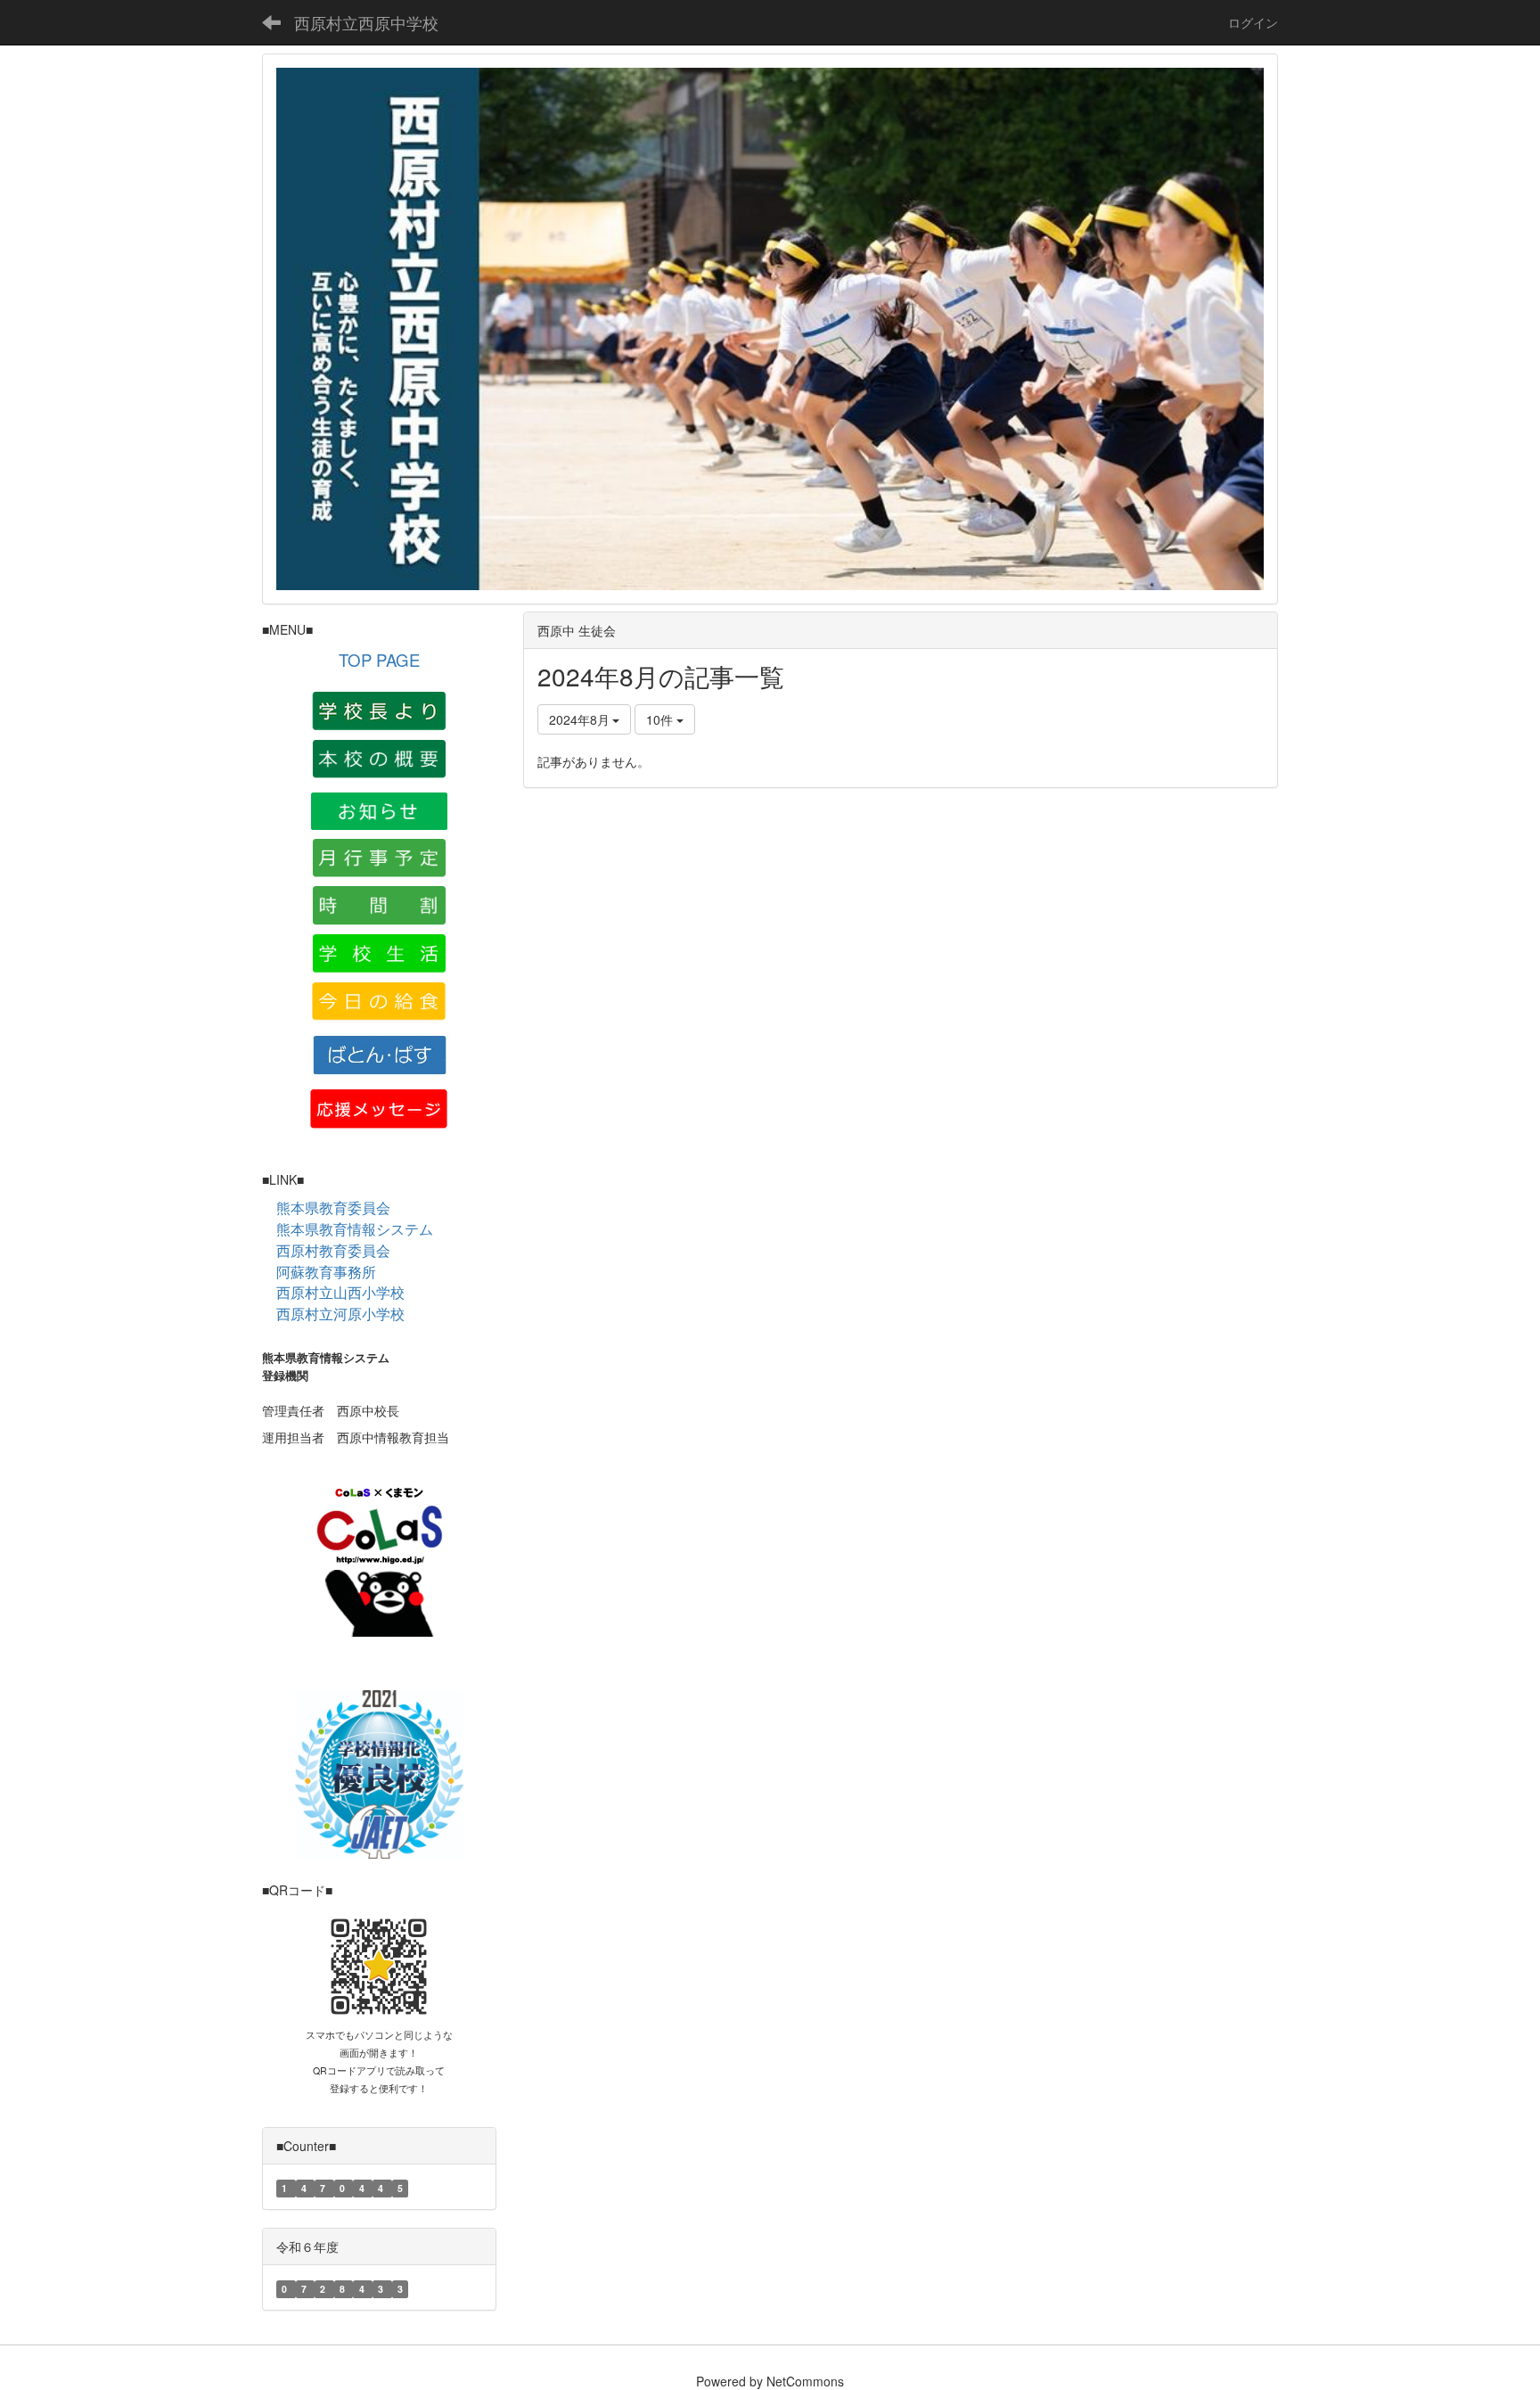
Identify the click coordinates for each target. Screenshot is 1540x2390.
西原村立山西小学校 (340, 1292)
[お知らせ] (379, 809)
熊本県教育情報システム (355, 1229)
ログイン (1253, 22)
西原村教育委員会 (333, 1251)
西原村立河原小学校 (340, 1314)
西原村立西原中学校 (366, 22)
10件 (661, 719)
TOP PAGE (379, 660)
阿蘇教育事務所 (326, 1272)
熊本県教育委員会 (333, 1208)
